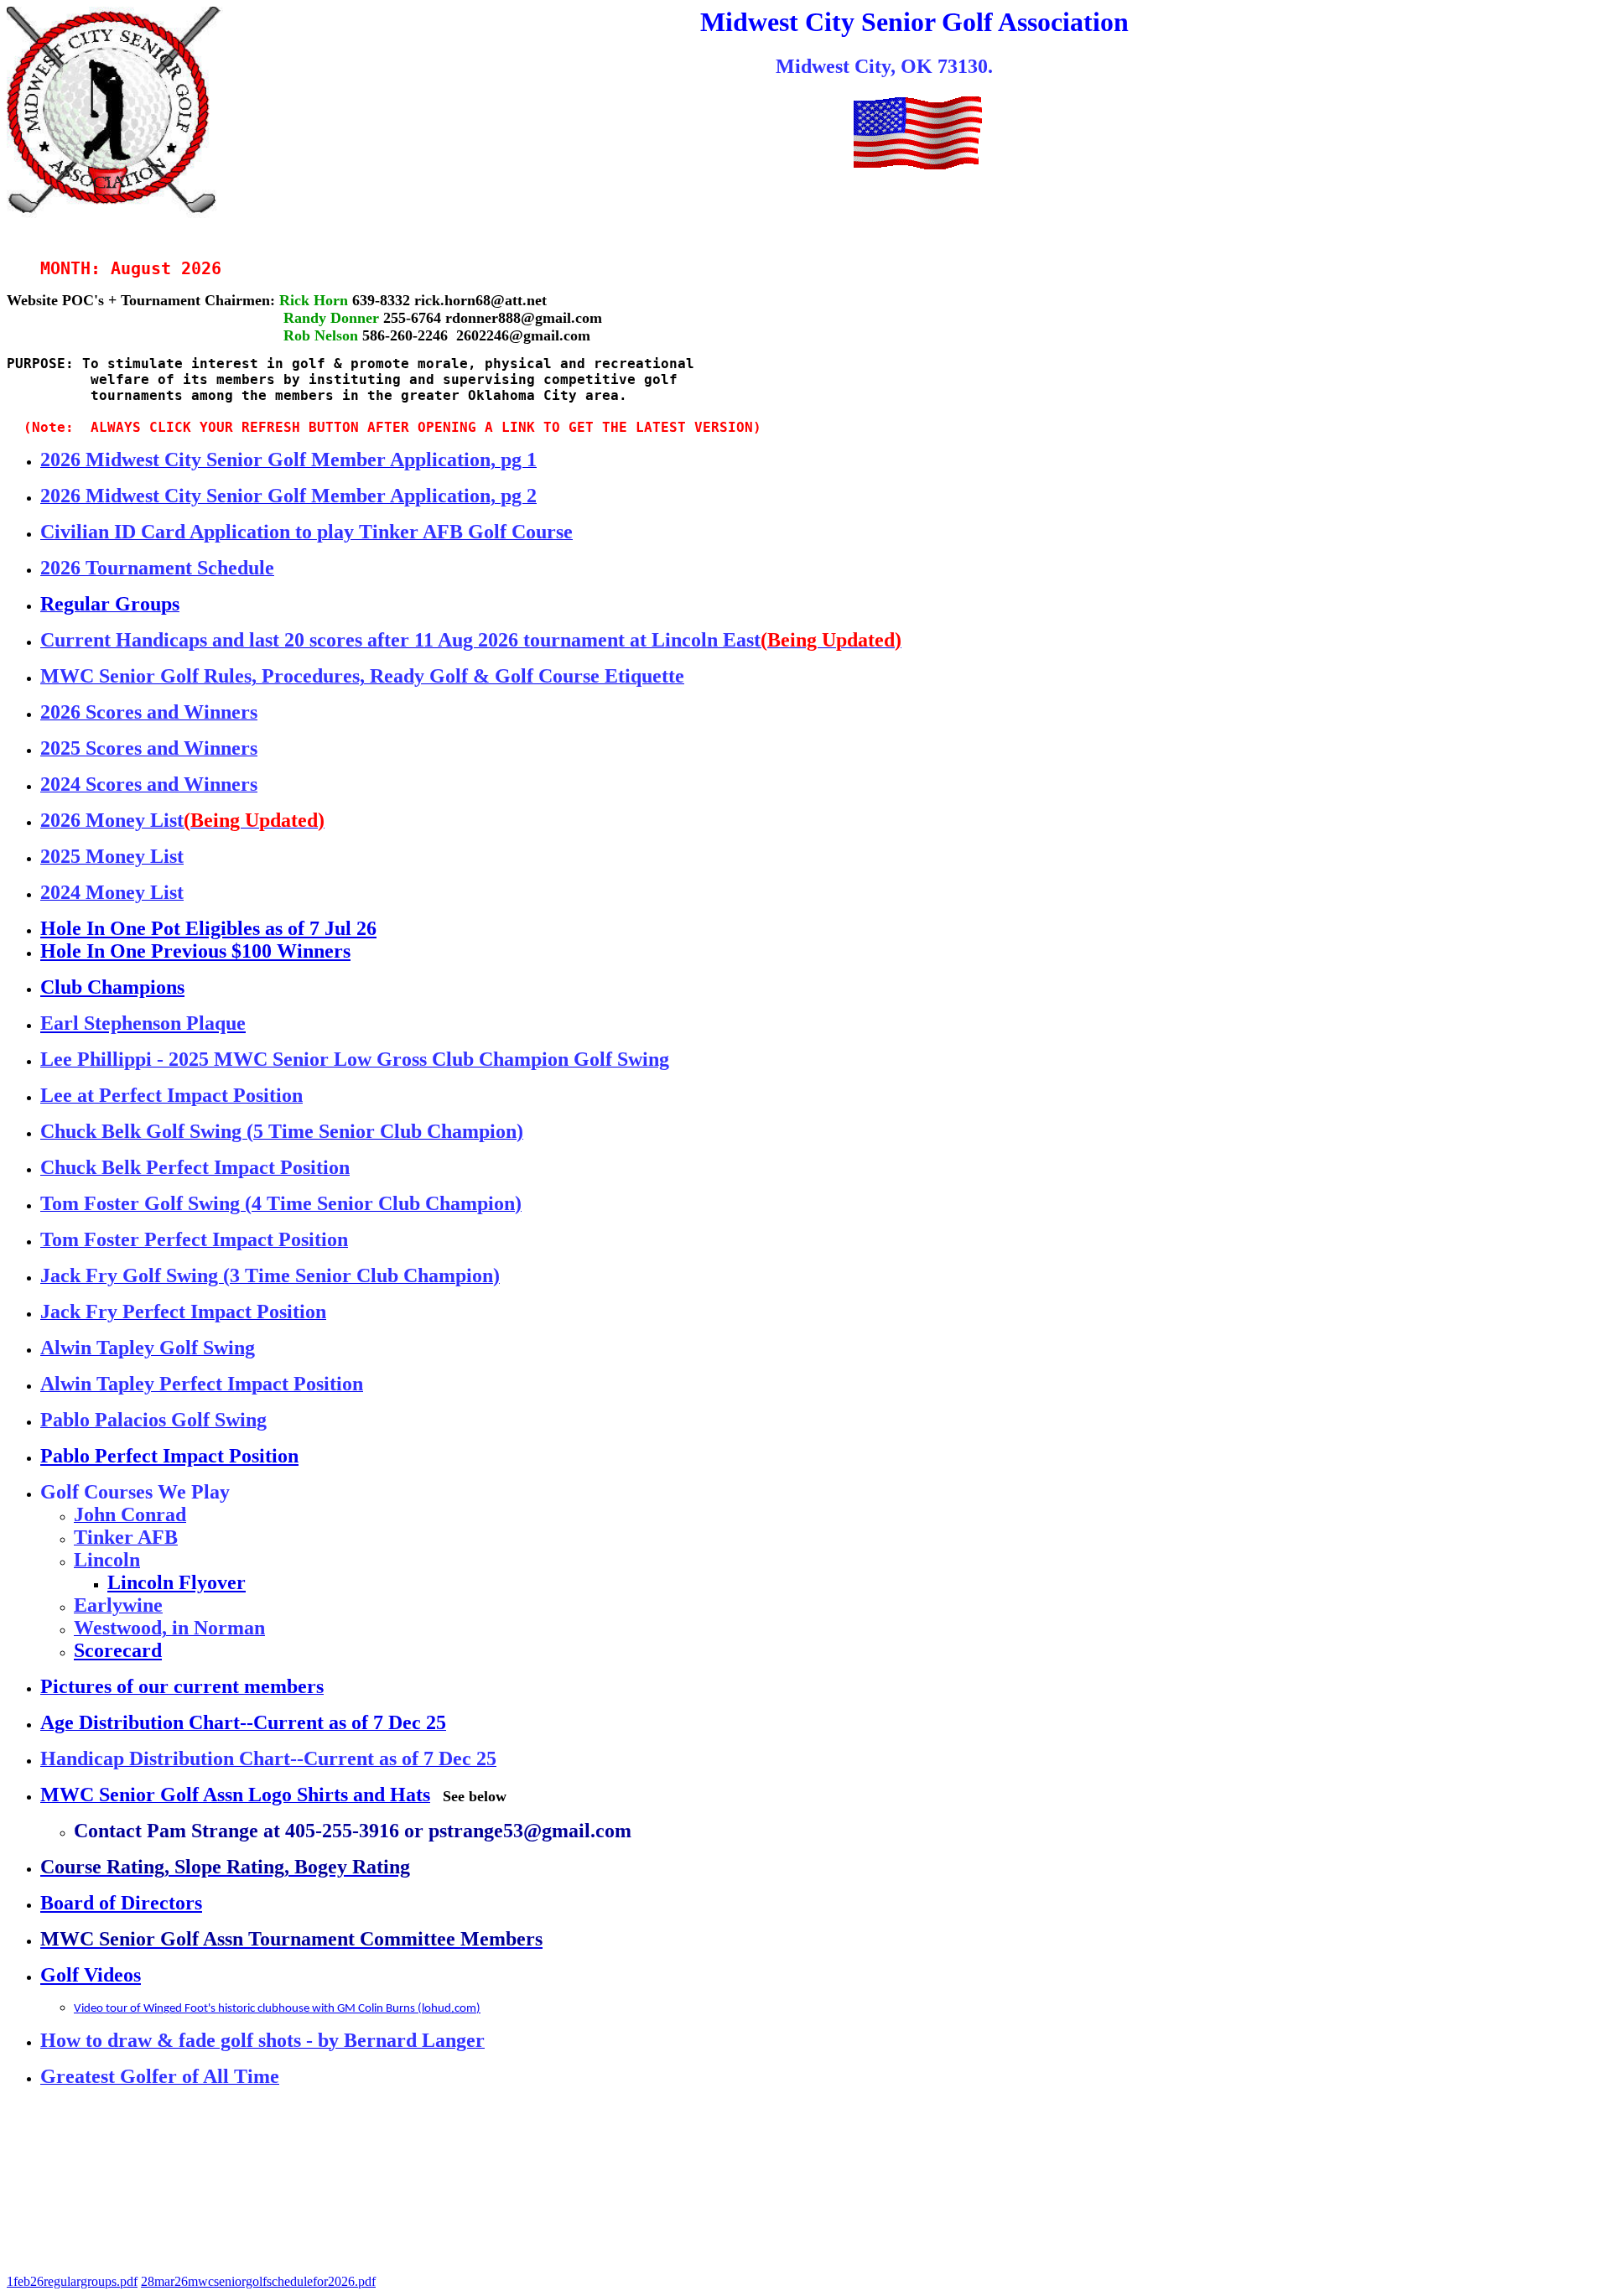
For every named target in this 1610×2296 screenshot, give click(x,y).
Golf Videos (91, 1975)
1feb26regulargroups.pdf (72, 2281)
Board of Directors (121, 1903)
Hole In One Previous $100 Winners (195, 951)
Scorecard (118, 1650)
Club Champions (112, 987)
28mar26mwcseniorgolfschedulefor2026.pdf (258, 2281)
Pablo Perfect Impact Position (169, 1456)
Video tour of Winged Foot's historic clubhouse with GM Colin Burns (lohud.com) (277, 2009)
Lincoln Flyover (177, 1582)
